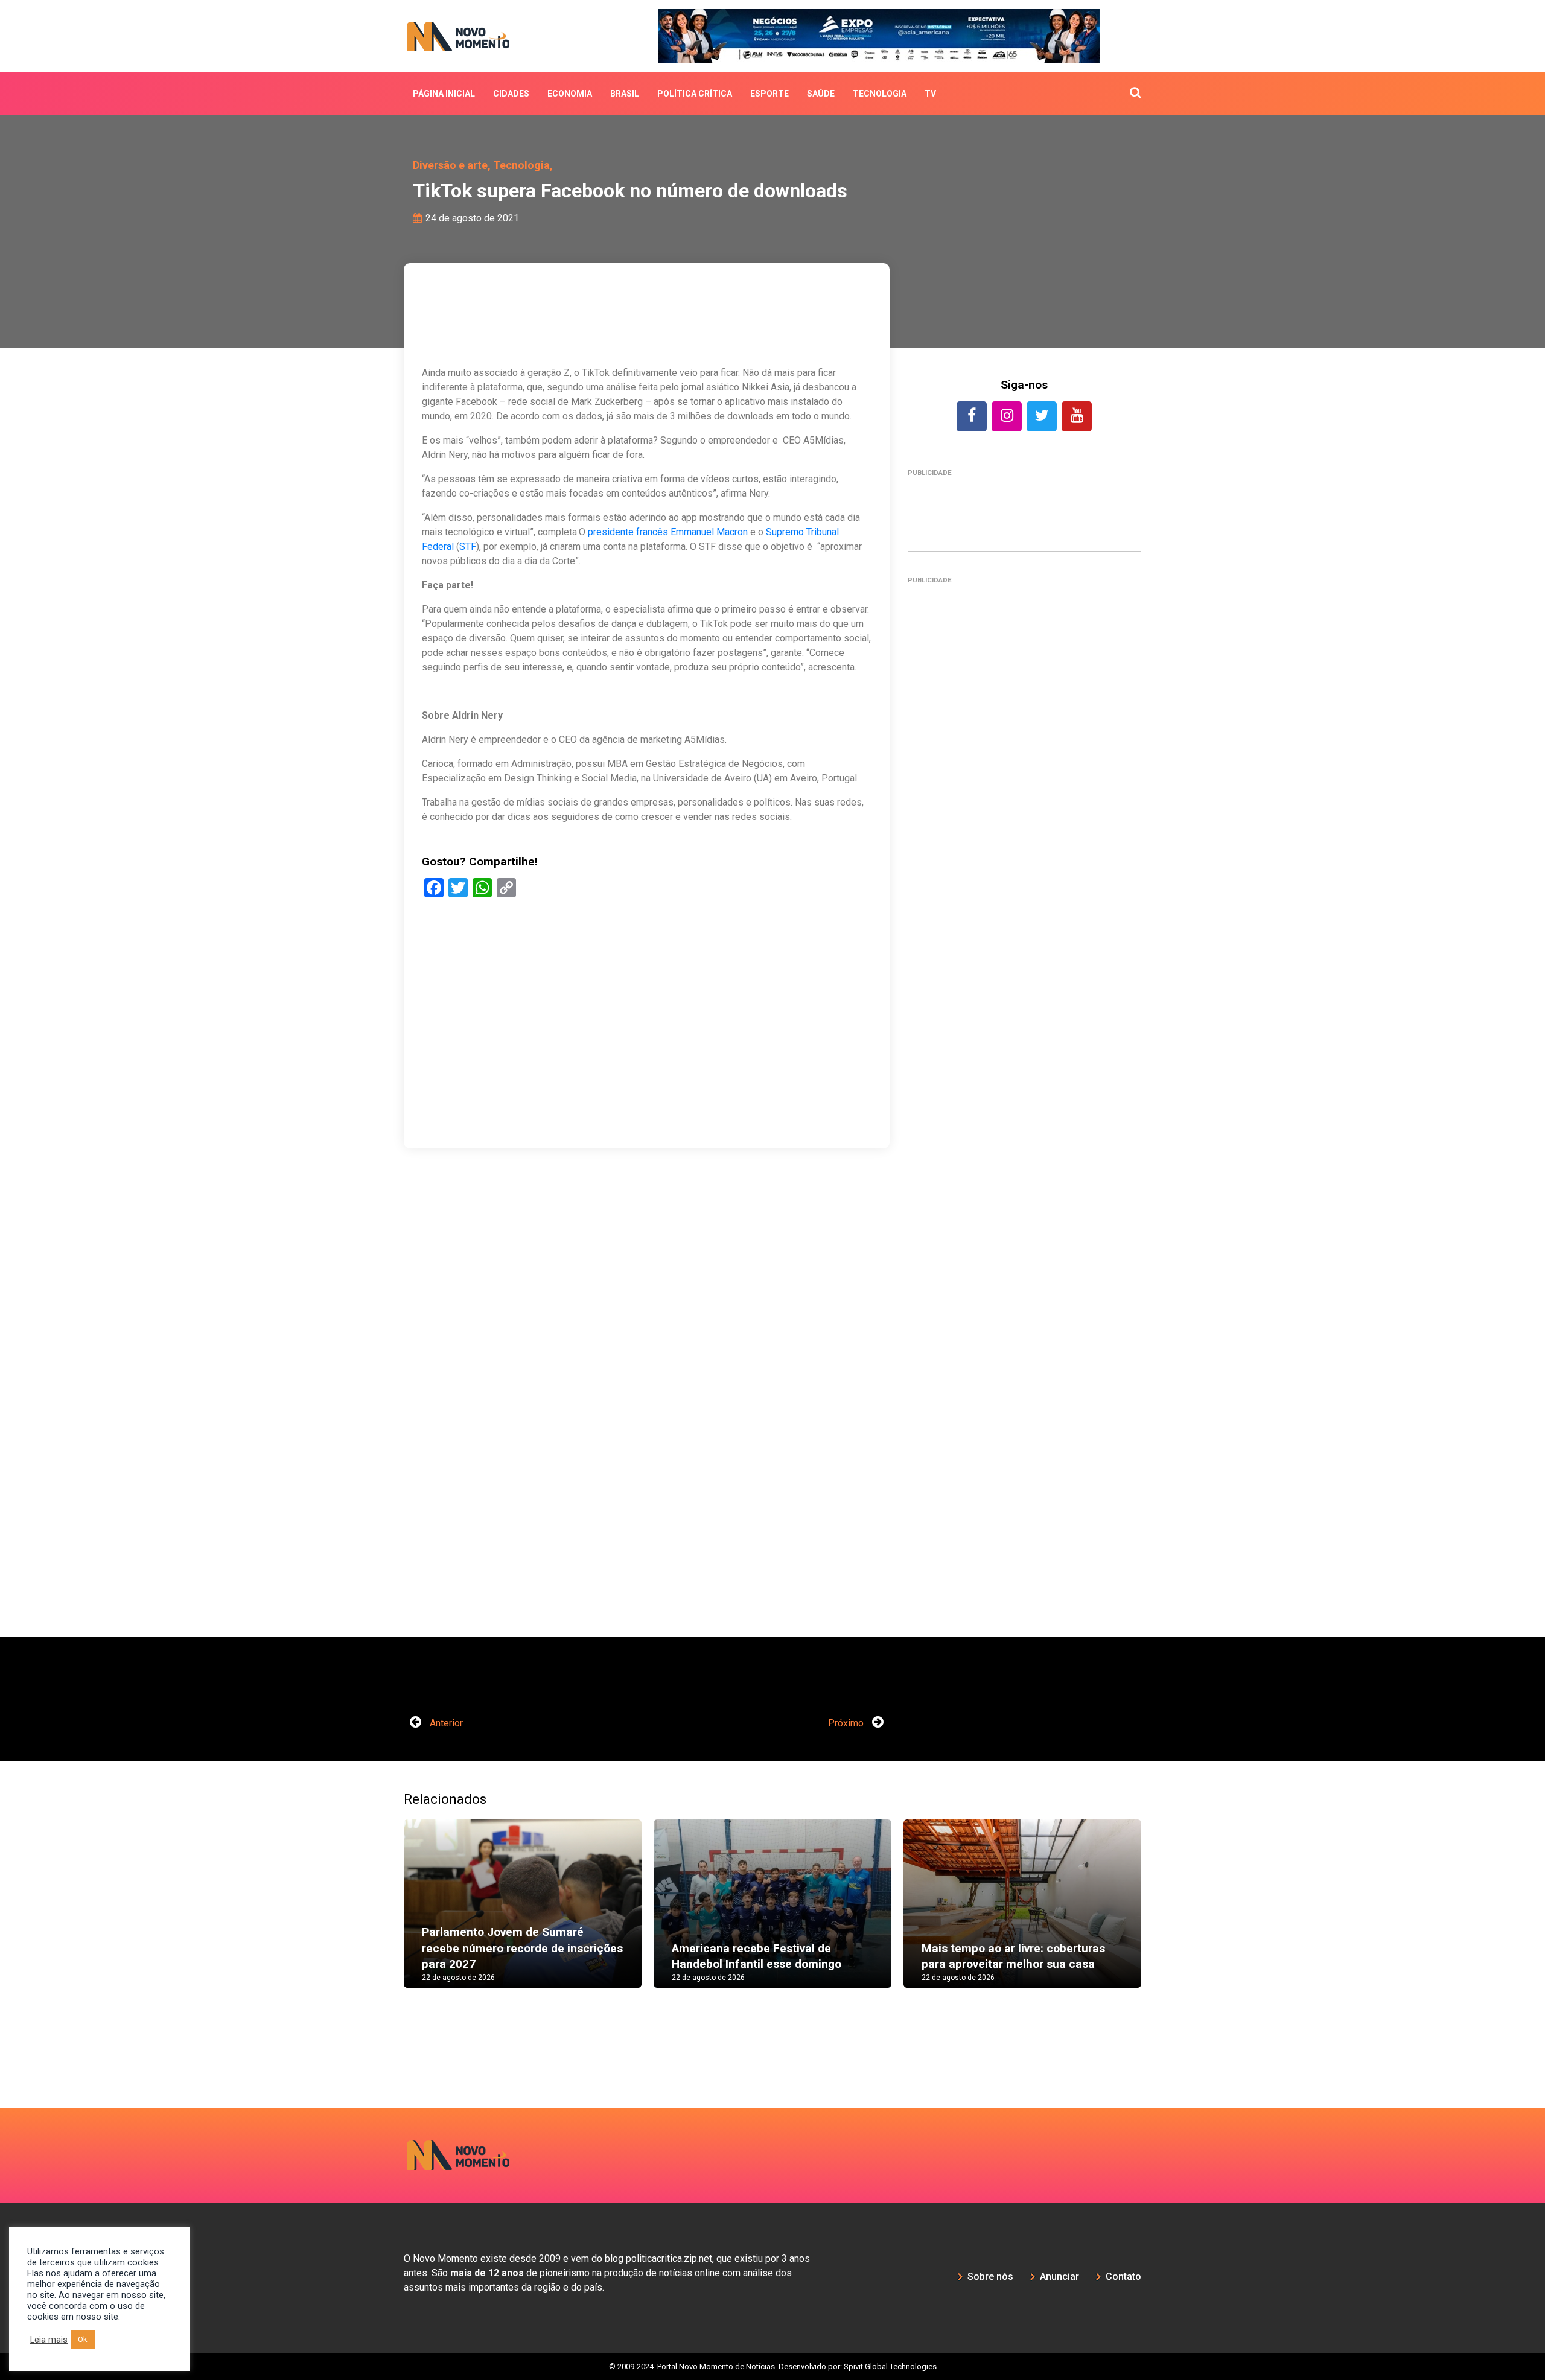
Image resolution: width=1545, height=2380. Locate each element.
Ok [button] (83, 2339)
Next (1159, 1915)
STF (468, 546)
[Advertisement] (1024, 1114)
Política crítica (695, 94)
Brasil (625, 94)
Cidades (511, 94)
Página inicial (444, 94)
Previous (386, 1915)
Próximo (847, 1723)
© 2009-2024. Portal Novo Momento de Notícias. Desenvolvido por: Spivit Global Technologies (773, 2366)
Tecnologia (880, 94)
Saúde (821, 94)
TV (930, 94)
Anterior (445, 1723)
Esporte (769, 94)
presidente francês (628, 532)
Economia (570, 94)
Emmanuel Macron (709, 532)
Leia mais (49, 2340)
